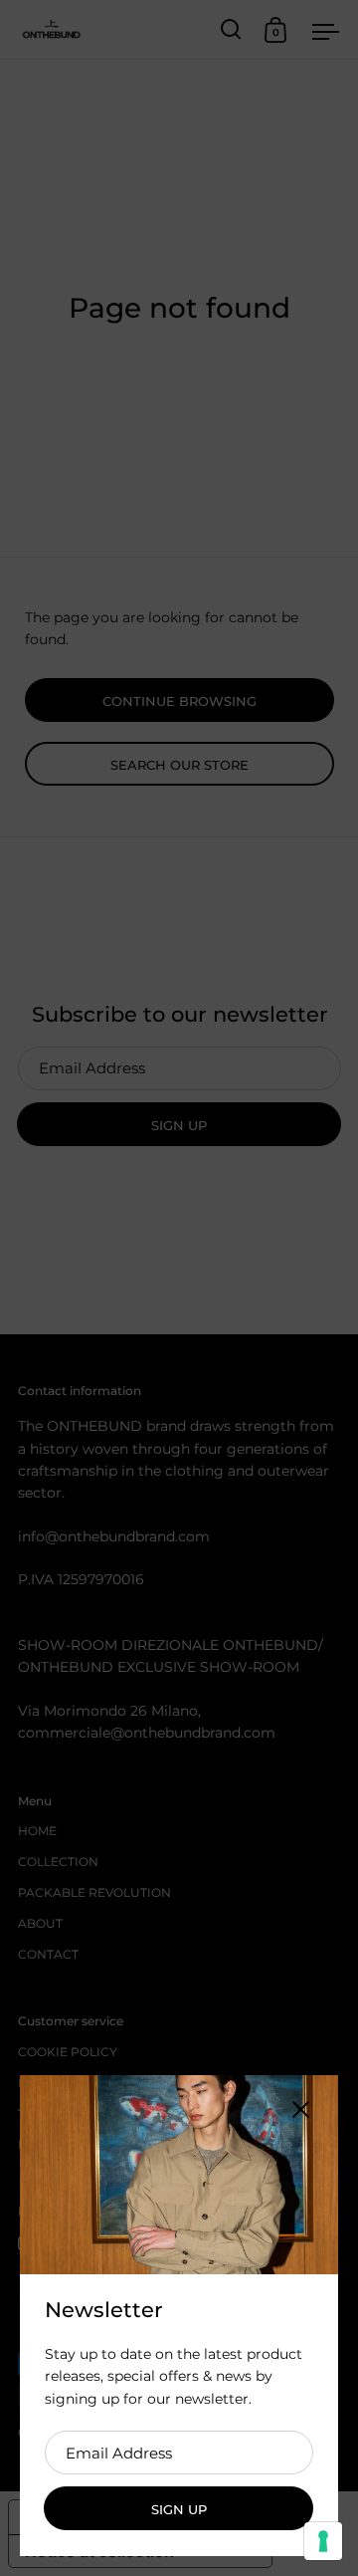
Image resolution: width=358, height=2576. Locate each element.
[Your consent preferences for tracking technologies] (323, 2541)
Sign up (179, 2509)
